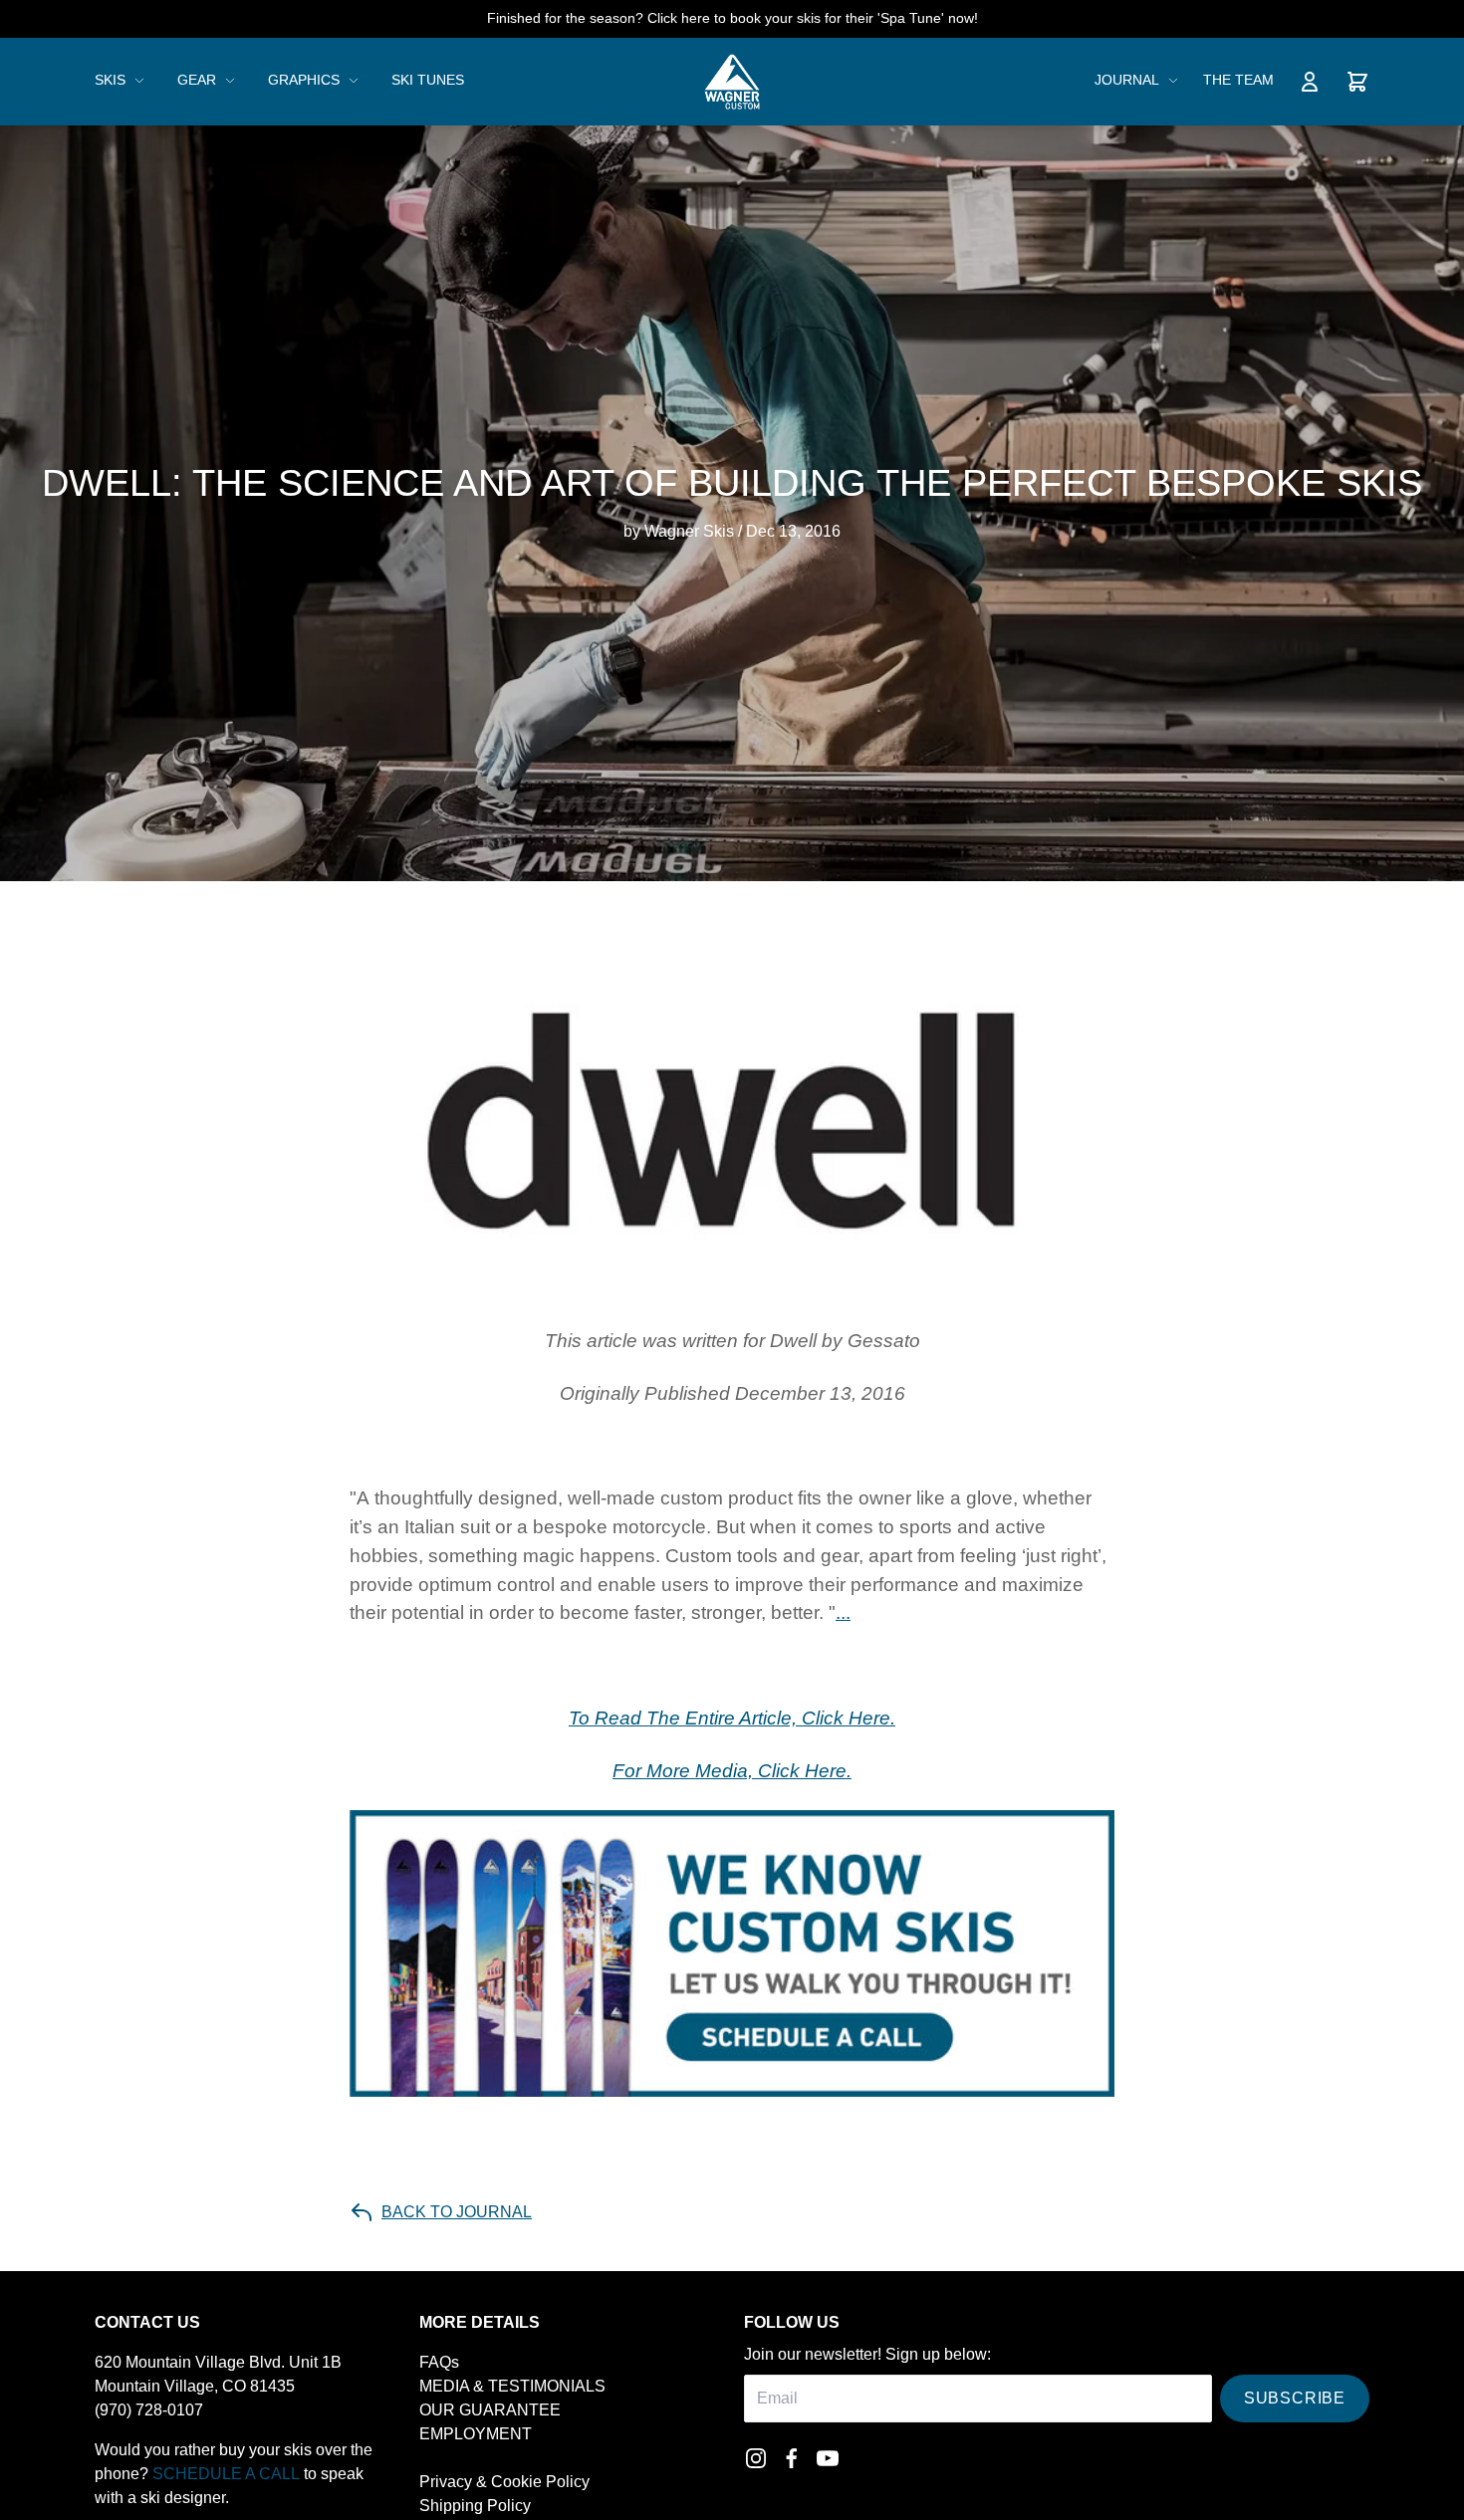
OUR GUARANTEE (490, 2410)
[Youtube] (828, 2458)
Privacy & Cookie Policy (504, 2482)
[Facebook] (792, 2458)
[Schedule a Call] (732, 1953)
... (843, 1612)
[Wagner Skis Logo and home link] (732, 82)
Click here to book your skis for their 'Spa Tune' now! (813, 18)
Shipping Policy (475, 2506)
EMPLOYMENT (476, 2434)
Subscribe (1295, 2398)
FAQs (439, 2362)
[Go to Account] (1310, 82)
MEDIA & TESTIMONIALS (512, 2386)
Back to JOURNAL (457, 2212)
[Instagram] (756, 2458)
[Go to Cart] (1357, 82)
